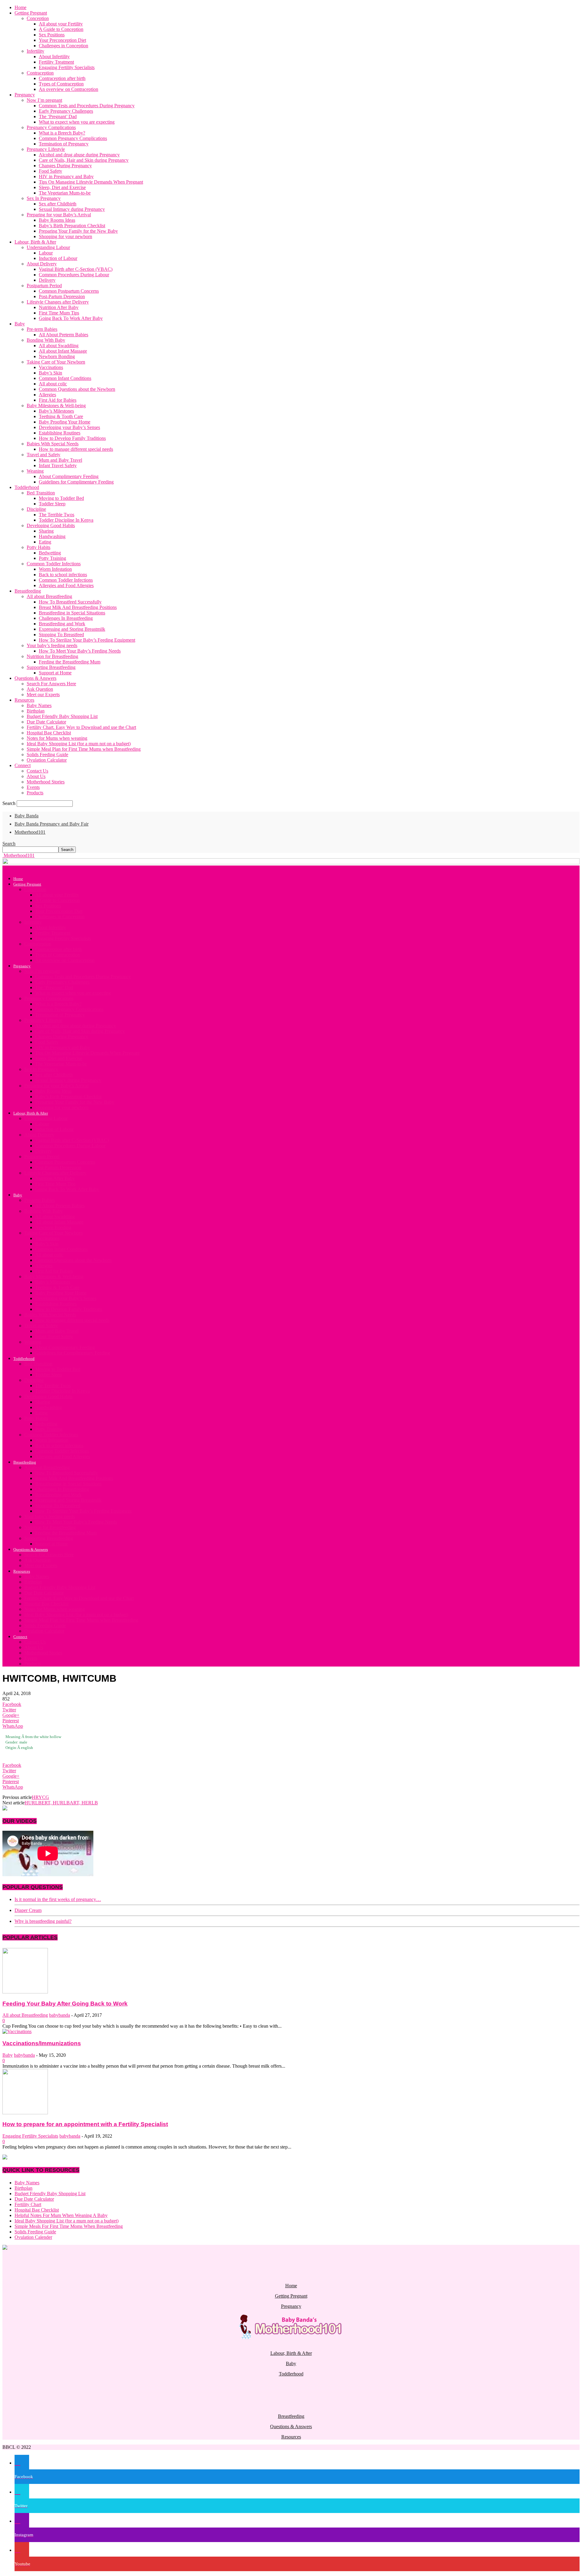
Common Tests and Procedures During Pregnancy (87, 106)
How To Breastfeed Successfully (70, 602)
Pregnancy (25, 95)
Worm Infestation (55, 569)
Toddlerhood (27, 487)
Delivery (47, 280)
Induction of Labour (58, 258)
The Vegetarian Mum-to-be (65, 193)
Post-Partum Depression (62, 296)
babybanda (60, 2015)
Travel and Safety (43, 455)
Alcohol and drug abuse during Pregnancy (79, 155)
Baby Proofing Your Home (65, 422)
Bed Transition (41, 493)
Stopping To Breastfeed (61, 635)
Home (20, 7)
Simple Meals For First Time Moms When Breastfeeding (69, 2226)
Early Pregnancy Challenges (66, 111)
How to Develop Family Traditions (72, 438)
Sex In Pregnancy (44, 198)
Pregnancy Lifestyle (46, 149)
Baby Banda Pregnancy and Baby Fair (52, 824)
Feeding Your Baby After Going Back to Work (65, 2004)
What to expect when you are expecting (77, 122)
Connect (23, 765)
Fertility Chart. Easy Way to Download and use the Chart (81, 727)
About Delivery (42, 264)
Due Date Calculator (46, 722)
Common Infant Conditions (65, 378)
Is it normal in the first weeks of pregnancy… (58, 1899)
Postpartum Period (44, 286)
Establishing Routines (60, 433)
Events (33, 787)
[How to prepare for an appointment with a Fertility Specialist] (25, 2113)
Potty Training (52, 558)
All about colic (53, 384)
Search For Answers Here (51, 684)
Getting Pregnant (31, 13)
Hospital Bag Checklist (49, 733)
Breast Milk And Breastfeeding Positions (78, 607)
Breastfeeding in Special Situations (72, 613)
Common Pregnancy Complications (73, 138)
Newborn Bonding (57, 356)
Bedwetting (50, 553)
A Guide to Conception (61, 29)
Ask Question (40, 689)
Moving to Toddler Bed (61, 498)
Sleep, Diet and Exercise (62, 187)
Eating (45, 542)
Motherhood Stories (46, 782)
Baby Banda (27, 816)
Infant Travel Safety (58, 465)
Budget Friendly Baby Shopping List (62, 716)
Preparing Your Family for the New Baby (78, 231)
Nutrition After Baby (59, 307)
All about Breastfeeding (49, 596)
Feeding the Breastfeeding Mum (70, 662)
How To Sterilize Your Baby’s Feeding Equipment (87, 640)
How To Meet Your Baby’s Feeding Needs (80, 651)
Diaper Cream (28, 1910)
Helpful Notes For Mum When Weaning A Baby (61, 2215)
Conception (38, 18)
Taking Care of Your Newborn (56, 362)
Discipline (36, 509)
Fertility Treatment (56, 62)
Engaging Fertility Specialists (67, 67)
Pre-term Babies (42, 329)
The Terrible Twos (57, 515)
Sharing (46, 531)
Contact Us (37, 771)
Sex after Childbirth (58, 204)
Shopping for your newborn (65, 236)
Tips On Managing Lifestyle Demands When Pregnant (91, 182)
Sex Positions (52, 35)
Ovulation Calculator (47, 760)
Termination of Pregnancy (64, 144)
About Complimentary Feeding (69, 476)
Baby (20, 324)
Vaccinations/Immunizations (42, 2043)
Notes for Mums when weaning (57, 738)
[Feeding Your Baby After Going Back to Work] (25, 1992)
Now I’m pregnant (44, 100)
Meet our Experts (43, 695)
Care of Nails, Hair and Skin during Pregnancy (84, 160)
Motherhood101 (30, 832)
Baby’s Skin (50, 373)
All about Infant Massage (63, 351)
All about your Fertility (61, 24)
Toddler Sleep (52, 504)
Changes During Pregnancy (65, 166)
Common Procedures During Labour (74, 275)
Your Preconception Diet (62, 40)
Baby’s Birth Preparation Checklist (72, 226)
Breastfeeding (28, 591)
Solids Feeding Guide (47, 755)
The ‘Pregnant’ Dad (58, 116)
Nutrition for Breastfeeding (52, 656)
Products (35, 793)
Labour (46, 253)
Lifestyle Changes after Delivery (58, 302)
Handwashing (52, 536)
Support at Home (55, 673)
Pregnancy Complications (51, 127)
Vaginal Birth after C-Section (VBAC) (76, 269)
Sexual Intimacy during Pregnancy (72, 209)
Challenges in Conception (64, 46)
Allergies (47, 395)
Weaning (35, 471)
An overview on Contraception (69, 89)
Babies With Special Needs (53, 444)
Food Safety (50, 171)
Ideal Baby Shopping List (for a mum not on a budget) (79, 744)
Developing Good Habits (51, 525)
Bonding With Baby (46, 340)
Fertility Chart (28, 2204)
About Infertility (54, 57)
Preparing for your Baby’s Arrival (59, 215)
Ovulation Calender (33, 2237)
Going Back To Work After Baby (71, 318)
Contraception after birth (62, 78)
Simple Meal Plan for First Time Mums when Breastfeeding (84, 749)
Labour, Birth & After (35, 242)
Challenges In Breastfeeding (66, 618)
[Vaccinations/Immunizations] (17, 2031)
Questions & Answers (35, 678)
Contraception (40, 73)
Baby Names (39, 705)
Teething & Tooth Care (61, 416)
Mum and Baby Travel (60, 460)
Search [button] (9, 844)
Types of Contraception (61, 84)
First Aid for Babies (58, 400)
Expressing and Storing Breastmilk (72, 629)
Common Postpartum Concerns (69, 291)
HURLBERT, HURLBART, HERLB (61, 1803)
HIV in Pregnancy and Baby (66, 176)
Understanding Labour (48, 247)
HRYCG (40, 1797)
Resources (24, 700)
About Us (36, 776)
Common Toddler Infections (54, 564)
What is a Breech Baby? (62, 133)
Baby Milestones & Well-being (56, 406)
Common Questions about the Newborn (77, 389)
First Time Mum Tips (59, 313)
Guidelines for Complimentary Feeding (76, 482)
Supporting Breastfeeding (51, 667)
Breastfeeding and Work (62, 624)
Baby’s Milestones (56, 411)
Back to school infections (63, 575)
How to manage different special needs (76, 449)
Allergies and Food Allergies (66, 585)
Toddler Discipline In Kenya (66, 520)
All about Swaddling (59, 346)
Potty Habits (38, 547)
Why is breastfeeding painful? (43, 1921)
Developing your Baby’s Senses (69, 427)
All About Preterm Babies (64, 335)
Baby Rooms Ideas (57, 220)
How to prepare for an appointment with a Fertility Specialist (85, 2124)
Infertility (35, 51)
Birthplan (36, 711)
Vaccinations (51, 367)
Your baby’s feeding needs (52, 645)
